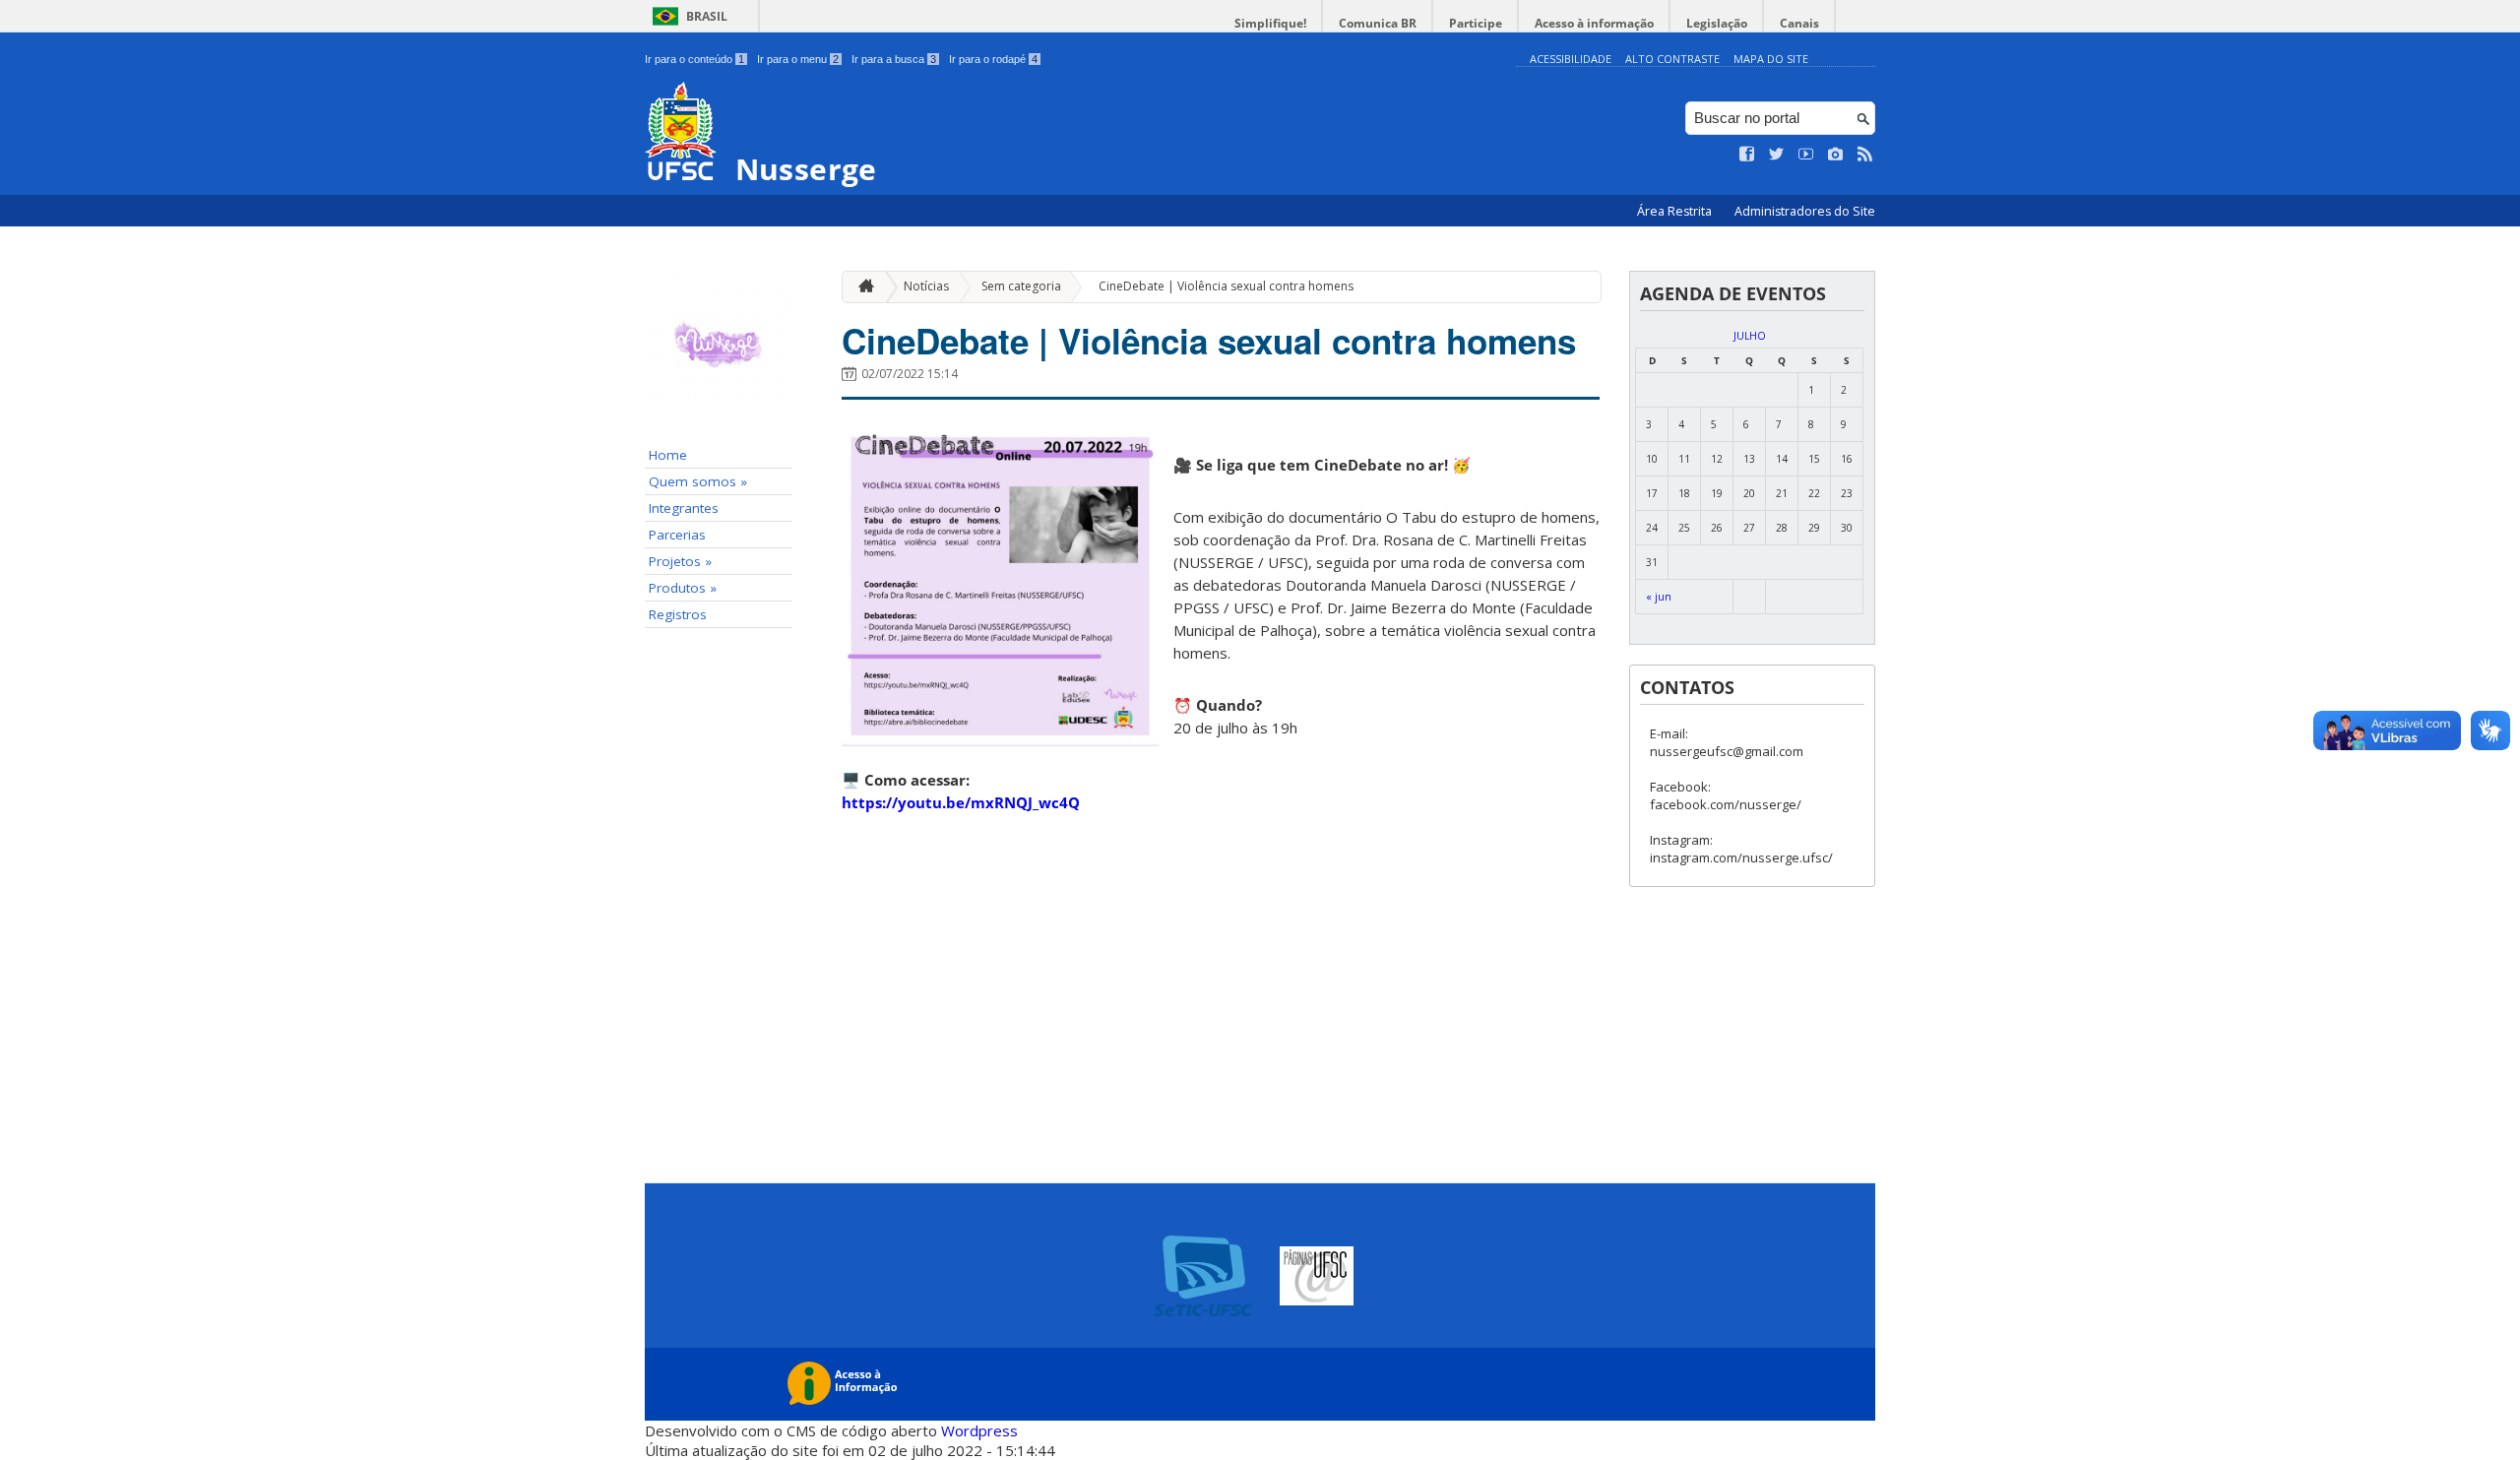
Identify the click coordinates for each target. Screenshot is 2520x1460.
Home (668, 455)
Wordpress (979, 1430)
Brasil (707, 16)
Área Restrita (1676, 211)
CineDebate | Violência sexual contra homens (1226, 286)
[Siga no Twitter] (1777, 155)
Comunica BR (1378, 23)
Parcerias (677, 535)
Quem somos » (698, 481)
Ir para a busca (894, 59)
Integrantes (684, 508)
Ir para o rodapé (993, 59)
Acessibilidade (1571, 59)
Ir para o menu (798, 59)
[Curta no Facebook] (1747, 155)
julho (1750, 336)
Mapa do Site (1771, 59)
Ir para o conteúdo (694, 59)
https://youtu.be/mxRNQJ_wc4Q (961, 802)
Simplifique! (1270, 23)
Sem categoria (1021, 286)
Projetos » (680, 561)
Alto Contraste (1672, 59)
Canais (1799, 23)
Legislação (1717, 23)
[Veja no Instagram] (1836, 155)
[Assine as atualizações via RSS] (1865, 155)
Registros (678, 614)
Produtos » (683, 588)
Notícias (926, 286)
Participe (1476, 23)
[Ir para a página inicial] (861, 287)
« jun (1659, 597)
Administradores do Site (1805, 211)
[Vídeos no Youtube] (1806, 155)
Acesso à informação (1594, 23)
